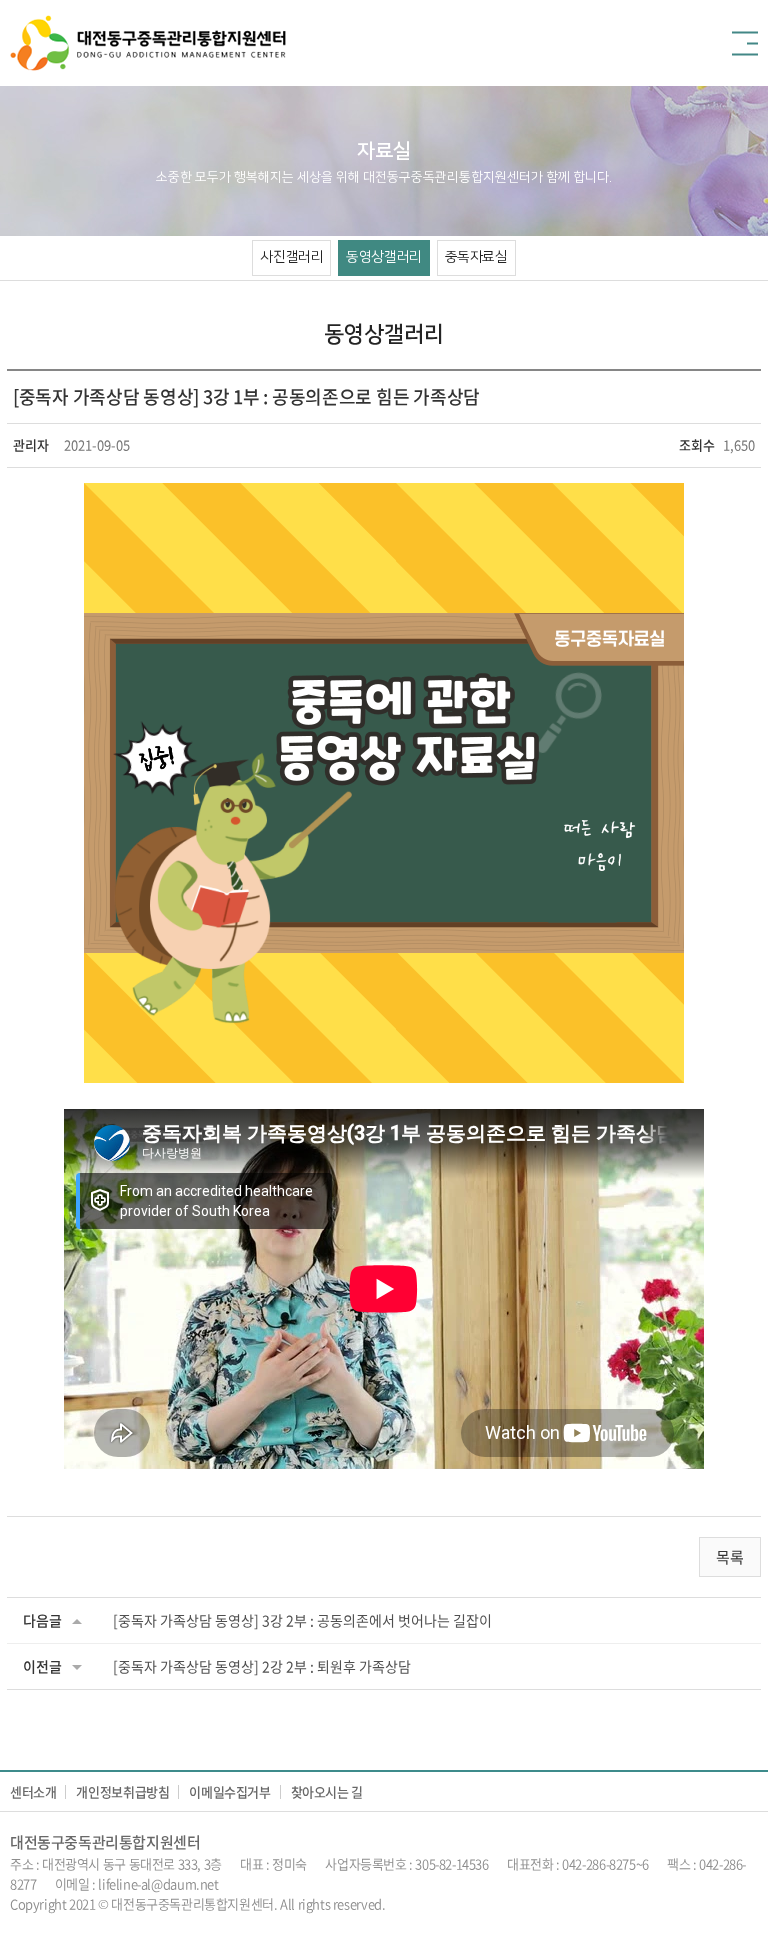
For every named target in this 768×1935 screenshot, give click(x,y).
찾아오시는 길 (327, 1791)
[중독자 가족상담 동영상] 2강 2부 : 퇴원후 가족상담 (262, 1666)
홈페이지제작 (423, 1903)
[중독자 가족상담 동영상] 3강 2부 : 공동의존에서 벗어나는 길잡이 (302, 1620)
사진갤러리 (291, 257)
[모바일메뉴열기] (745, 43)
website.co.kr (496, 1903)
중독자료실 (476, 257)
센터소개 (33, 1791)
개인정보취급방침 (122, 1791)
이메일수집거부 (229, 1791)
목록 (730, 1557)
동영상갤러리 (383, 257)
